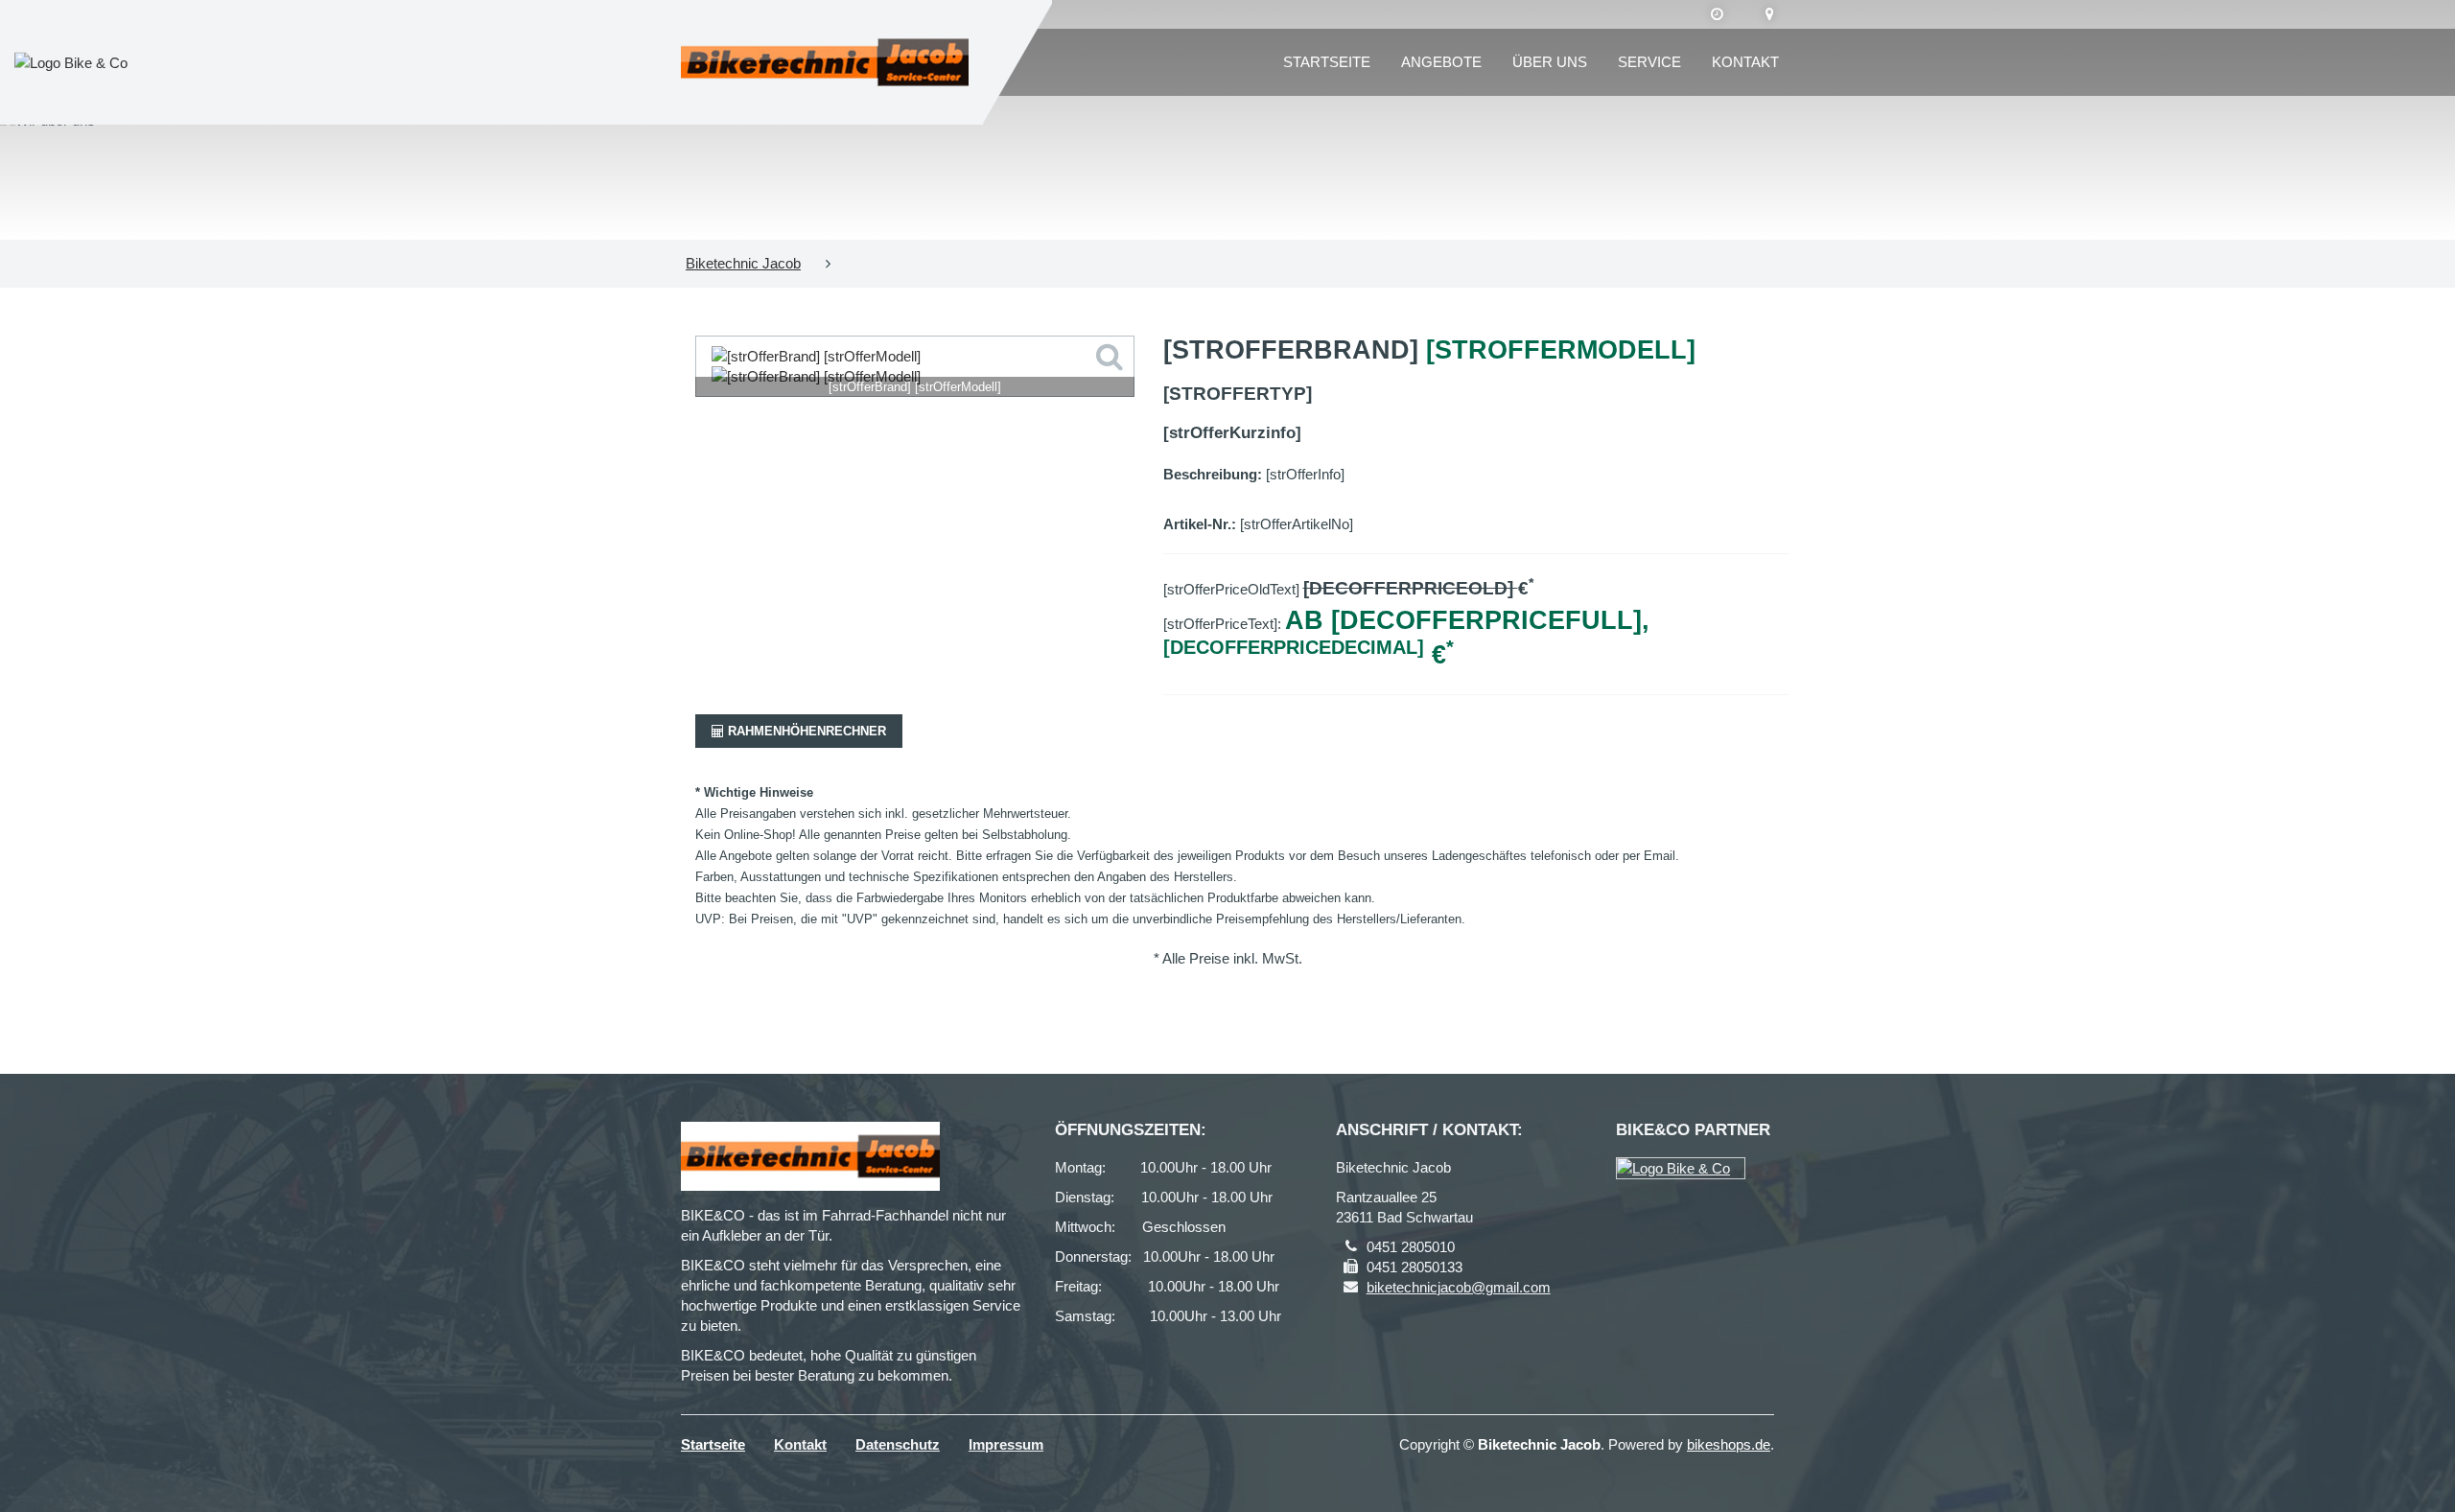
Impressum (1006, 1444)
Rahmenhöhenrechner (805, 731)
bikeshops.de (1729, 1444)
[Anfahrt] (1770, 14)
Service (1649, 62)
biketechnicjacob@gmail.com (1459, 1287)
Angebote (1441, 62)
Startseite (1327, 62)
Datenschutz (898, 1444)
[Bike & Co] (1681, 1168)
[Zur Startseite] (825, 62)
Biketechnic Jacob (743, 263)
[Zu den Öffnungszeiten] (1717, 14)
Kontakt (1745, 62)
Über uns (1550, 62)
